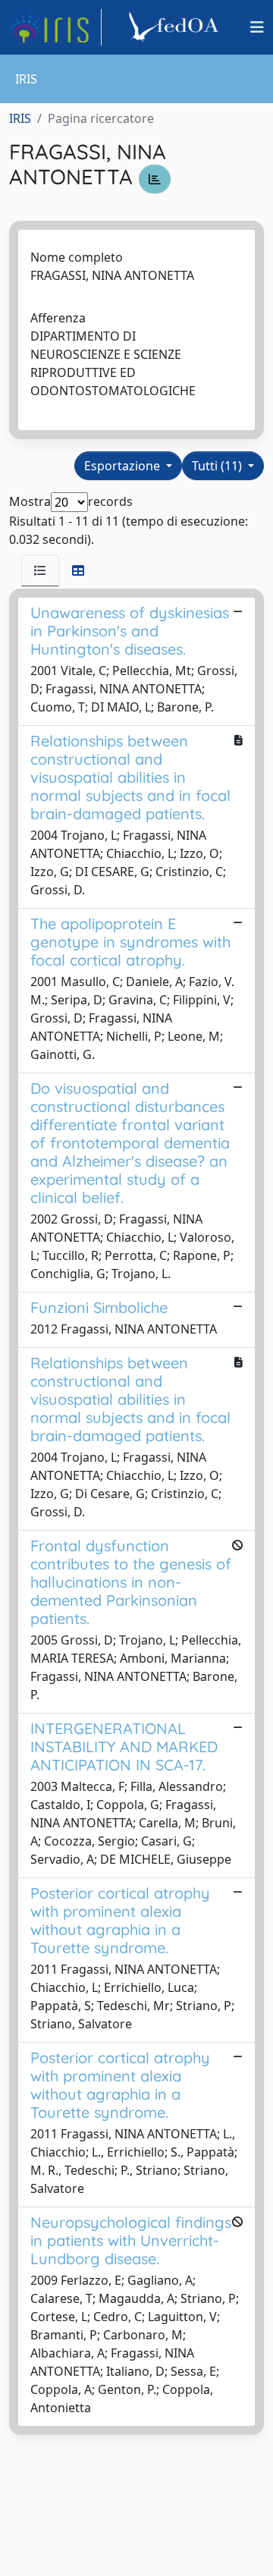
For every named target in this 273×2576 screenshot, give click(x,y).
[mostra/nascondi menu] (257, 27)
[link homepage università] (176, 27)
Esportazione (124, 466)
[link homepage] (55, 27)
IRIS (20, 118)
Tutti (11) (218, 466)
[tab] (40, 570)
